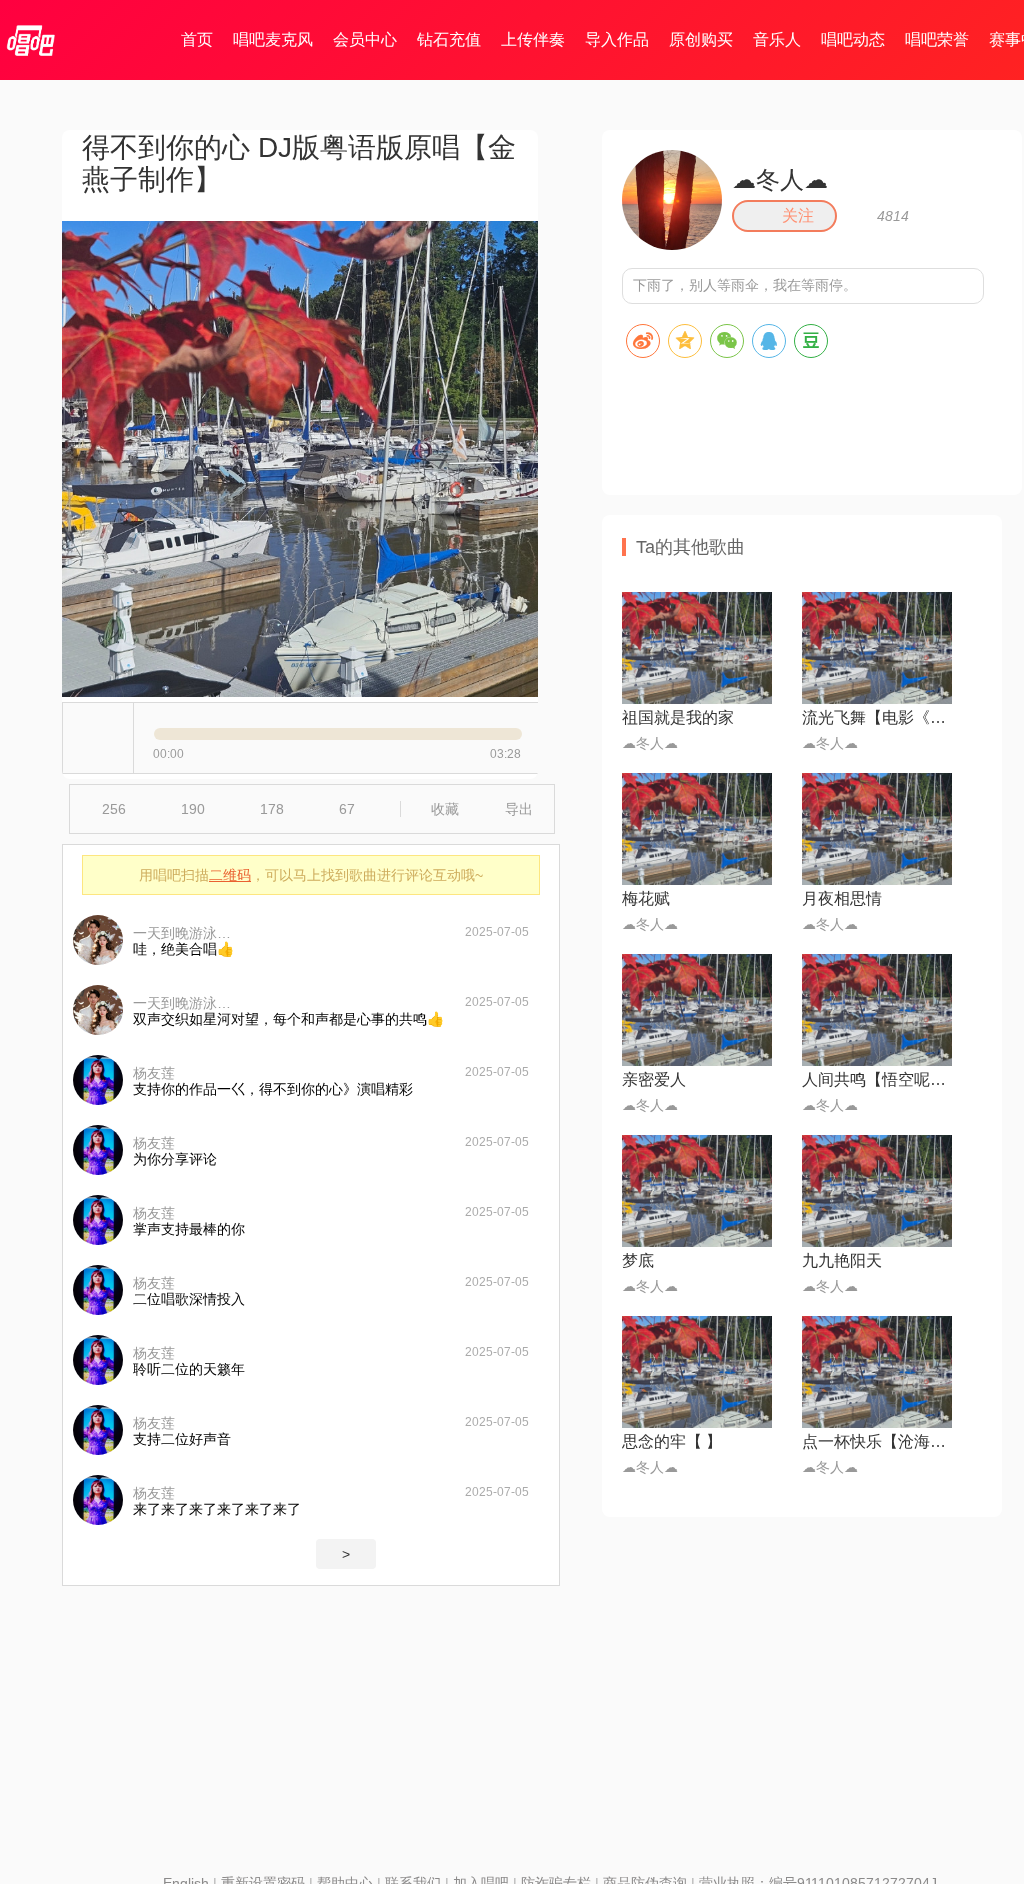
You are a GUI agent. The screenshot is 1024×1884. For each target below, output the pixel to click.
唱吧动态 (853, 39)
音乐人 (777, 39)
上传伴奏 (533, 39)
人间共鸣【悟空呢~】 (877, 1079)
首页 (197, 39)
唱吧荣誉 (937, 39)
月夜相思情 (842, 898)
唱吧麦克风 (273, 39)
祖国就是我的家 (678, 717)
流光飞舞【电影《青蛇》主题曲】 (877, 717)
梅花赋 (646, 898)
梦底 (638, 1260)
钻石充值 (449, 39)
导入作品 (617, 39)
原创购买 (701, 39)
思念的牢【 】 (672, 1441)
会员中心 (365, 39)
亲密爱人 (654, 1079)
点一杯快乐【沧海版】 (877, 1441)
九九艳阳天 (842, 1260)
